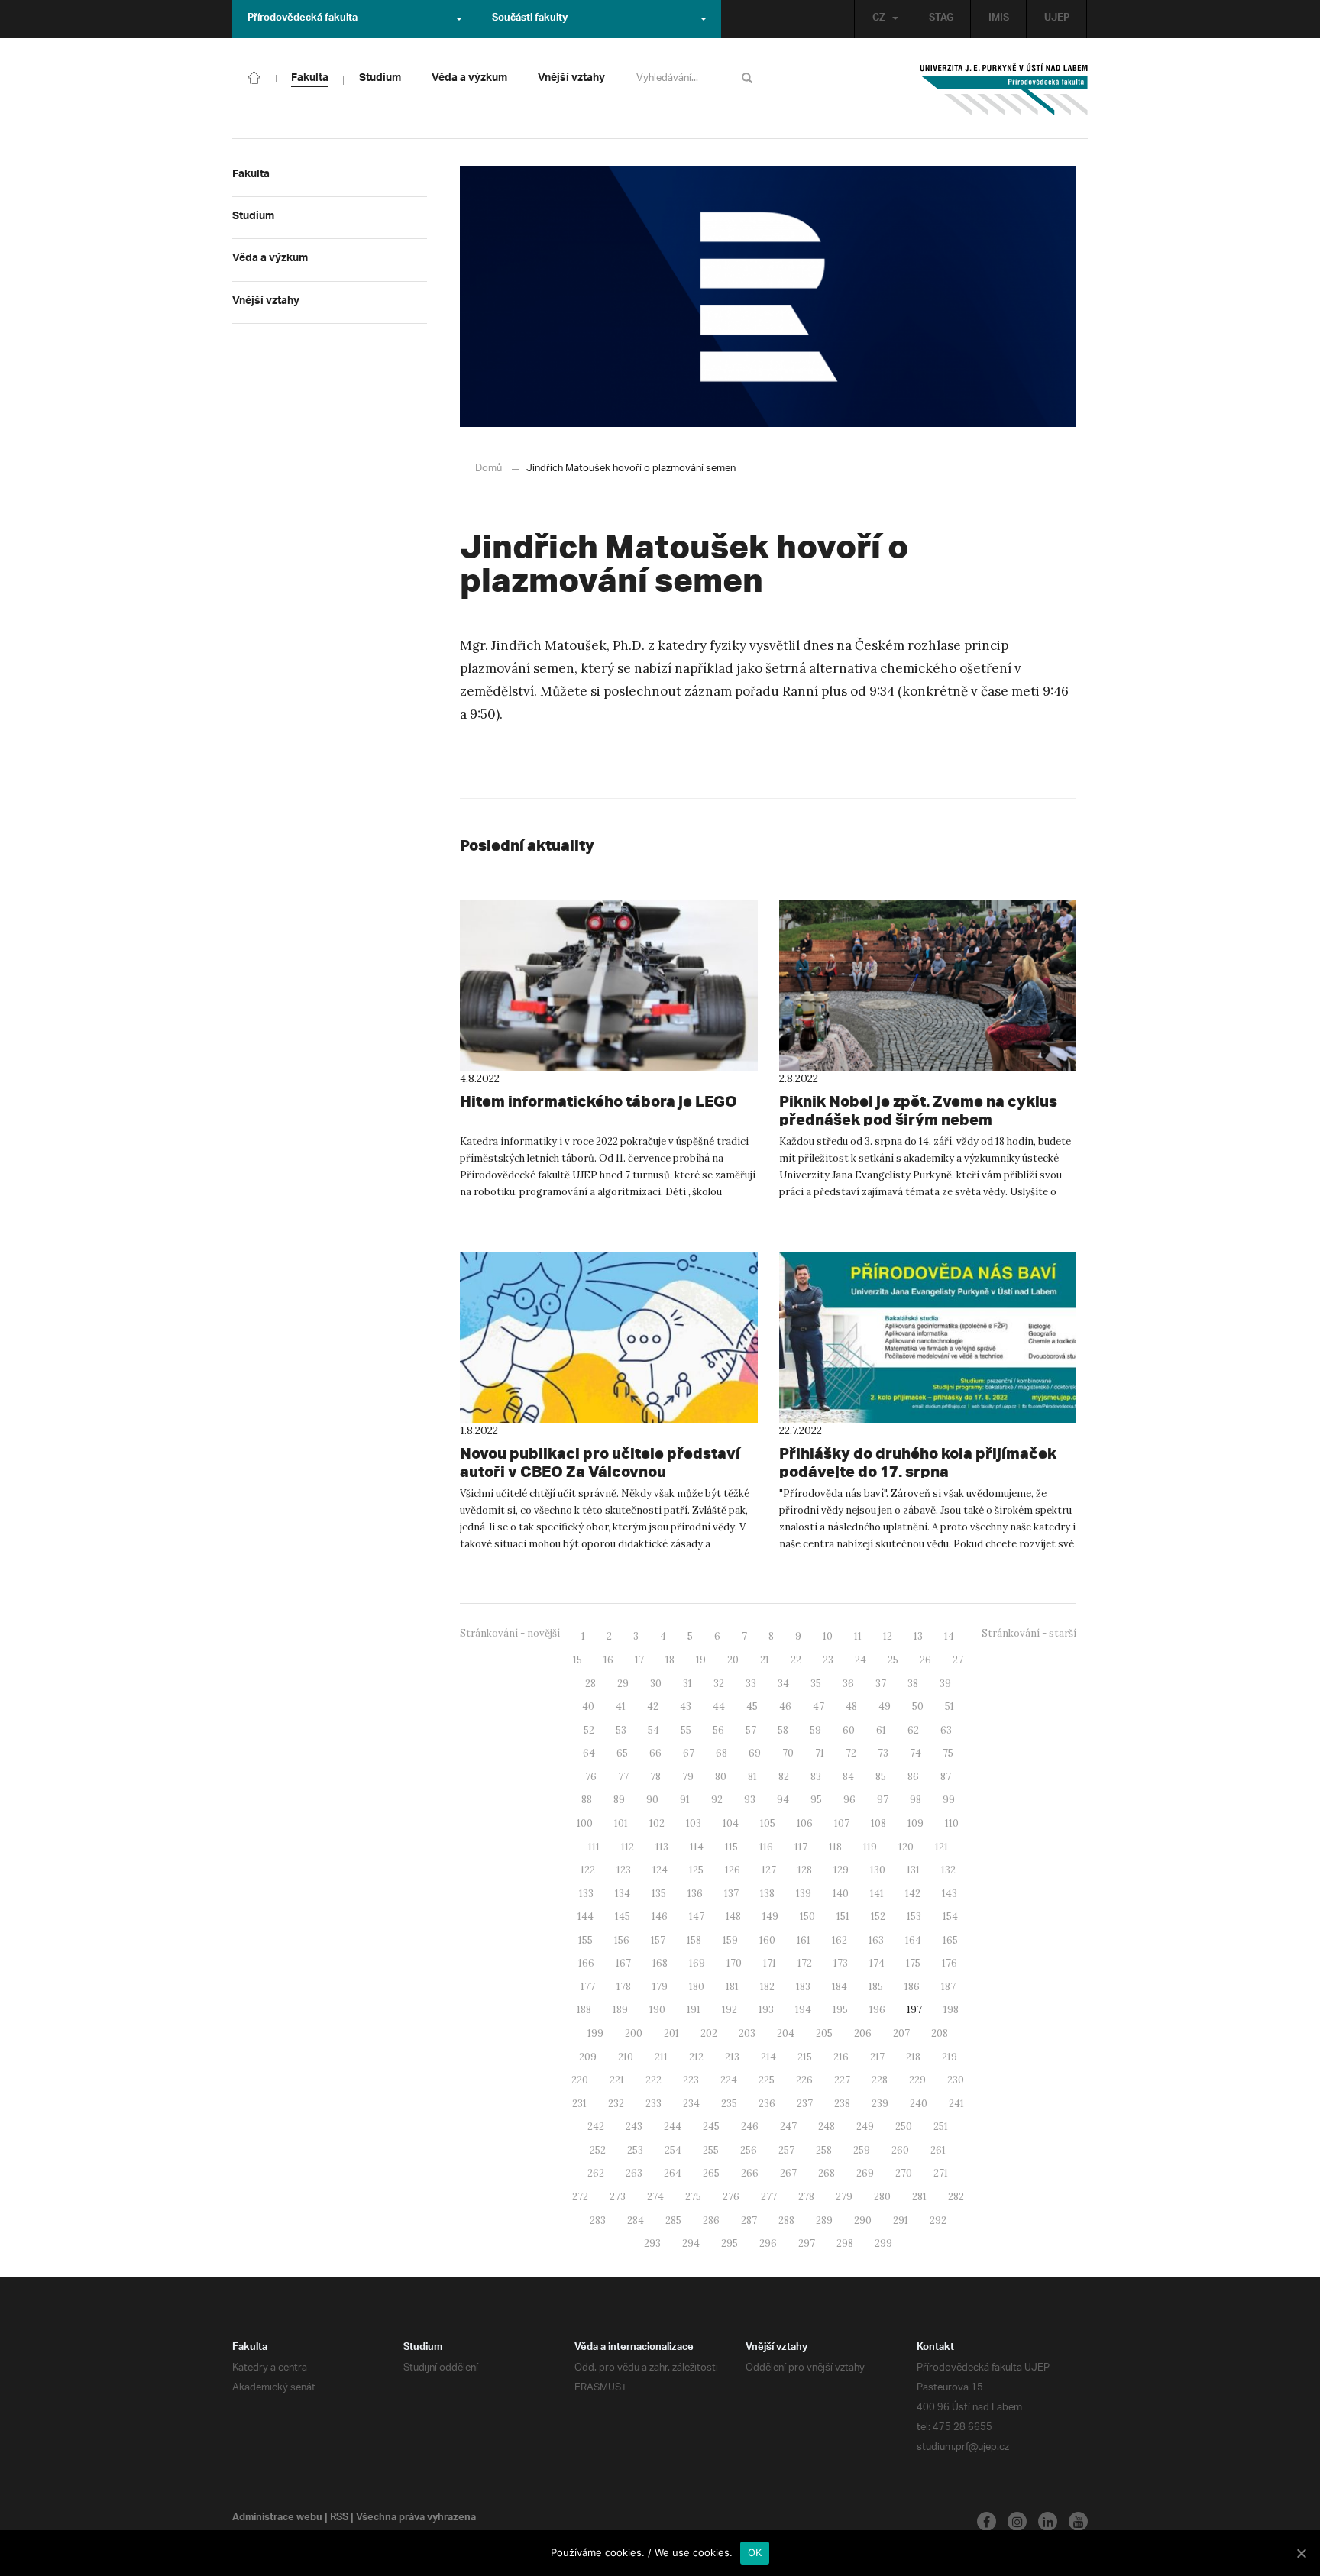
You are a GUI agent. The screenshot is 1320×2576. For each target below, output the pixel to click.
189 (620, 2010)
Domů (489, 469)
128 (805, 1870)
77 (623, 1777)
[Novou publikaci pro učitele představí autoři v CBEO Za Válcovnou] (609, 1337)
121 (941, 1847)
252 (598, 2150)
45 (752, 1707)
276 (731, 2197)
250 (904, 2127)
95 (816, 1800)
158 (694, 1940)
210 (626, 2057)
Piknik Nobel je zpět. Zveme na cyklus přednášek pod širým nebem (918, 1110)
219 (950, 2057)
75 (948, 1753)
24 (861, 1660)
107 (842, 1823)
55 (686, 1730)
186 (912, 1987)
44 (719, 1707)
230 (956, 2080)
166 (586, 1963)
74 (916, 1753)
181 (732, 1987)
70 (788, 1753)
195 (840, 2010)
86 (913, 1777)
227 (842, 2080)
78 (655, 1777)
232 (616, 2104)
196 (877, 2010)
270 (904, 2173)
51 (950, 1707)
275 (693, 2197)
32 (719, 1684)
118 (835, 1847)
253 (635, 2150)
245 (711, 2127)
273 (618, 2197)
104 (731, 1823)
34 (783, 1684)
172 (805, 1963)
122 (588, 1870)
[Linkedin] (1048, 2521)
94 (783, 1800)
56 (718, 1730)
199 (595, 2033)
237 (805, 2104)
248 (827, 2127)
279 (844, 2197)
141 (877, 1894)
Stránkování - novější (510, 1633)
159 (730, 1940)
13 (918, 1636)
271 (941, 2173)
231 (579, 2104)
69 (755, 1753)
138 (767, 1894)
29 (623, 1684)
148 (733, 1917)
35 (816, 1684)
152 (878, 1917)
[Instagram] (1017, 2521)
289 (824, 2220)
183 (803, 1987)
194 (803, 2010)
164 (913, 1940)
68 (721, 1753)
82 (784, 1777)
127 (769, 1870)
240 (919, 2104)
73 (883, 1753)
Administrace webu (277, 2519)
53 (621, 1730)
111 (594, 1847)
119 (870, 1847)
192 (730, 2010)
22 (796, 1660)
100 (585, 1823)
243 (634, 2127)
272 (580, 2197)
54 (654, 1730)
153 (914, 1917)
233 (654, 2104)
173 (841, 1963)
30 (656, 1684)
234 (691, 2104)
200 (634, 2033)
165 (950, 1940)
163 (876, 1940)
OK (755, 2552)
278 (806, 2197)
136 (695, 1894)
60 (849, 1730)
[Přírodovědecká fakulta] (254, 76)
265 (711, 2173)
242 (596, 2127)
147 (697, 1917)
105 (768, 1823)
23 (828, 1660)
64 (589, 1753)
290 (863, 2220)
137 (731, 1894)
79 (688, 1777)
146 (660, 1917)
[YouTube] (1078, 2521)
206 (863, 2033)
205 (824, 2033)
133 (586, 1894)
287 (749, 2220)
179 (660, 1987)
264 (673, 2173)
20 (733, 1660)
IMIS (999, 19)
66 (655, 1753)
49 (885, 1707)
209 (588, 2057)
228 (880, 2080)
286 (711, 2220)
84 (848, 1777)
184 (840, 1987)
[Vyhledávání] (750, 78)
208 (940, 2033)
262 (596, 2173)
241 (956, 2104)
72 (851, 1753)
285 (673, 2220)
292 (938, 2220)
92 (717, 1800)
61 (881, 1730)
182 (767, 1987)
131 (913, 1870)
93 (750, 1800)
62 (913, 1730)
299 (883, 2243)
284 (636, 2220)
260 (900, 2150)
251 (941, 2127)
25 (893, 1660)
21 (765, 1660)
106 (805, 1823)
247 (788, 2127)
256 (749, 2150)
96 (849, 1800)
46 (785, 1707)
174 (877, 1963)
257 (786, 2150)
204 (786, 2033)
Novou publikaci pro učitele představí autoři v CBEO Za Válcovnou (600, 1462)
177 (588, 1987)
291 (901, 2220)
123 (624, 1870)
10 (828, 1636)
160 (767, 1940)
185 (876, 1987)
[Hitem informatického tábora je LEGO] (609, 985)
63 (946, 1730)
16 (608, 1660)
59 (815, 1730)
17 (639, 1660)
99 (949, 1800)
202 (709, 2033)
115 (731, 1847)
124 (660, 1870)
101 (621, 1823)
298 (845, 2243)
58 (783, 1730)
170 (734, 1963)
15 (577, 1660)
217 (877, 2057)
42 (653, 1707)
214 (768, 2057)
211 (661, 2057)
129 (841, 1870)
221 (617, 2080)
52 (589, 1730)
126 (733, 1870)
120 (906, 1847)
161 (804, 1940)
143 (950, 1894)
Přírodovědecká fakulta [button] (302, 19)
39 (945, 1684)
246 (750, 2127)
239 (880, 2104)
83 (816, 1777)
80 (721, 1777)
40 (588, 1707)
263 (634, 2173)
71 (820, 1753)
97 (883, 1800)
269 (865, 2173)
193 (766, 2010)
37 (881, 1684)
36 (848, 1684)
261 (938, 2150)
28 (590, 1684)
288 (786, 2220)
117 (801, 1847)
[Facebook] (987, 2521)
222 (654, 2080)
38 (913, 1684)
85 (881, 1777)
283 (598, 2220)
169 (697, 1963)
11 (858, 1636)
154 (950, 1917)
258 (824, 2150)
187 (948, 1987)
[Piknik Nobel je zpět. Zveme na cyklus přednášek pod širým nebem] (928, 985)
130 (878, 1870)
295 (730, 2243)
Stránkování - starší (1029, 1633)
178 (624, 1987)
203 (747, 2033)
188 (584, 2010)
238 (842, 2104)
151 (843, 1917)
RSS (339, 2519)
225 (767, 2080)
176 (950, 1963)
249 (865, 2127)
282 (956, 2197)
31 (687, 1684)
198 (951, 2010)
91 (685, 1800)
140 (841, 1894)
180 (697, 1987)
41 (621, 1707)
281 (919, 2197)
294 (691, 2243)
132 (948, 1870)
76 (591, 1777)
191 (694, 2010)
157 (658, 1940)
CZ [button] (879, 19)
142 (913, 1894)
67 (689, 1753)
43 (686, 1707)
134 (623, 1894)
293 (652, 2243)
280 (882, 2197)
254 (673, 2150)
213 (732, 2057)
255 (711, 2150)
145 (623, 1917)
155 (586, 1940)
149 (770, 1917)
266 (750, 2173)
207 (901, 2033)
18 (670, 1660)
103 (694, 1823)
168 (660, 1963)
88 (587, 1800)
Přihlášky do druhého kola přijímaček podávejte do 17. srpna (918, 1462)
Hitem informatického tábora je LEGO (599, 1101)
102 (657, 1823)
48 (851, 1707)
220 (580, 2080)
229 (917, 2080)
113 (662, 1847)
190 (657, 2010)
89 (619, 1800)
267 (788, 2173)
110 (952, 1823)
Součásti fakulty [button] (530, 19)
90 (652, 1800)
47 (819, 1707)
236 (767, 2104)
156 (622, 1940)
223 (691, 2080)
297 (807, 2243)
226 (804, 2080)
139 (804, 1894)
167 (623, 1963)
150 (807, 1917)
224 (729, 2080)
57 (751, 1730)
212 (696, 2057)
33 (751, 1684)
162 (840, 1940)
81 (752, 1777)
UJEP (1057, 19)
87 (946, 1777)
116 (766, 1847)
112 (628, 1847)
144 (586, 1917)
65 (622, 1753)
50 (918, 1707)
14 (949, 1636)
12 (888, 1636)
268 (827, 2173)
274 (655, 2197)
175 (913, 1963)
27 (958, 1660)
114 (697, 1847)
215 (805, 2057)
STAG (941, 19)
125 (696, 1870)
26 (925, 1660)
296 (768, 2243)
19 (701, 1660)
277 (769, 2197)
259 (862, 2150)
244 (673, 2127)
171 (770, 1963)
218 (913, 2057)
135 (659, 1894)
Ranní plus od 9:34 (838, 691)
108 (878, 1823)
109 (916, 1823)
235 (729, 2104)
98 (916, 1800)
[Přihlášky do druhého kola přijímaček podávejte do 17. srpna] (928, 1337)
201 (671, 2033)
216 (841, 2057)
